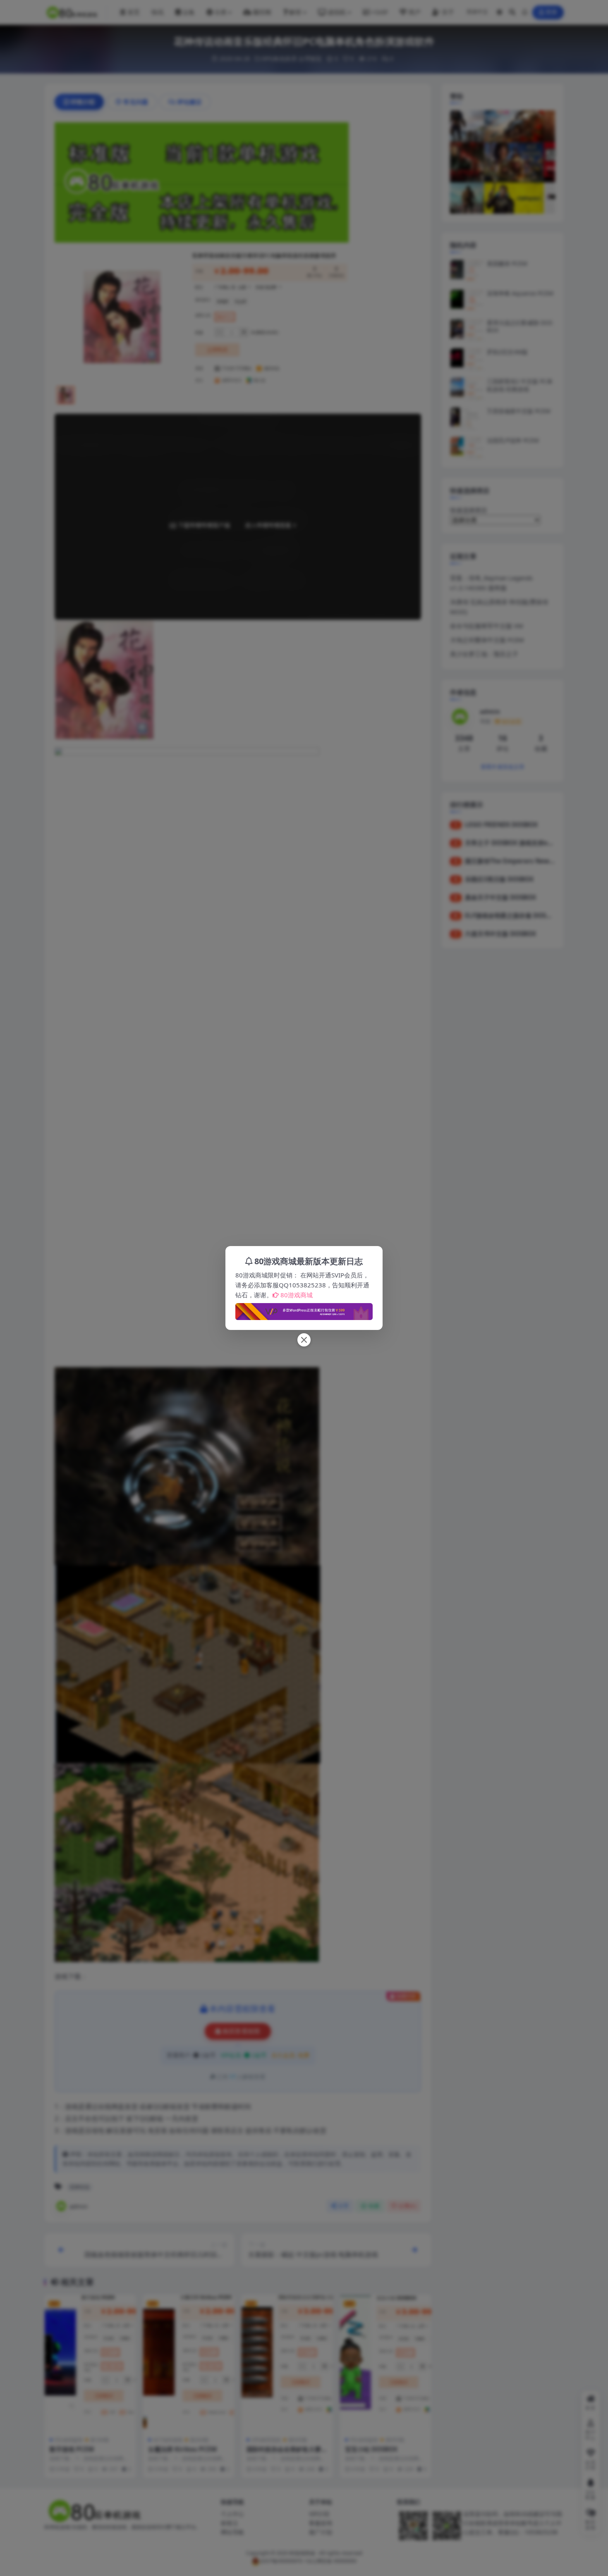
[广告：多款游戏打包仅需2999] (304, 1309)
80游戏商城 (297, 1295)
